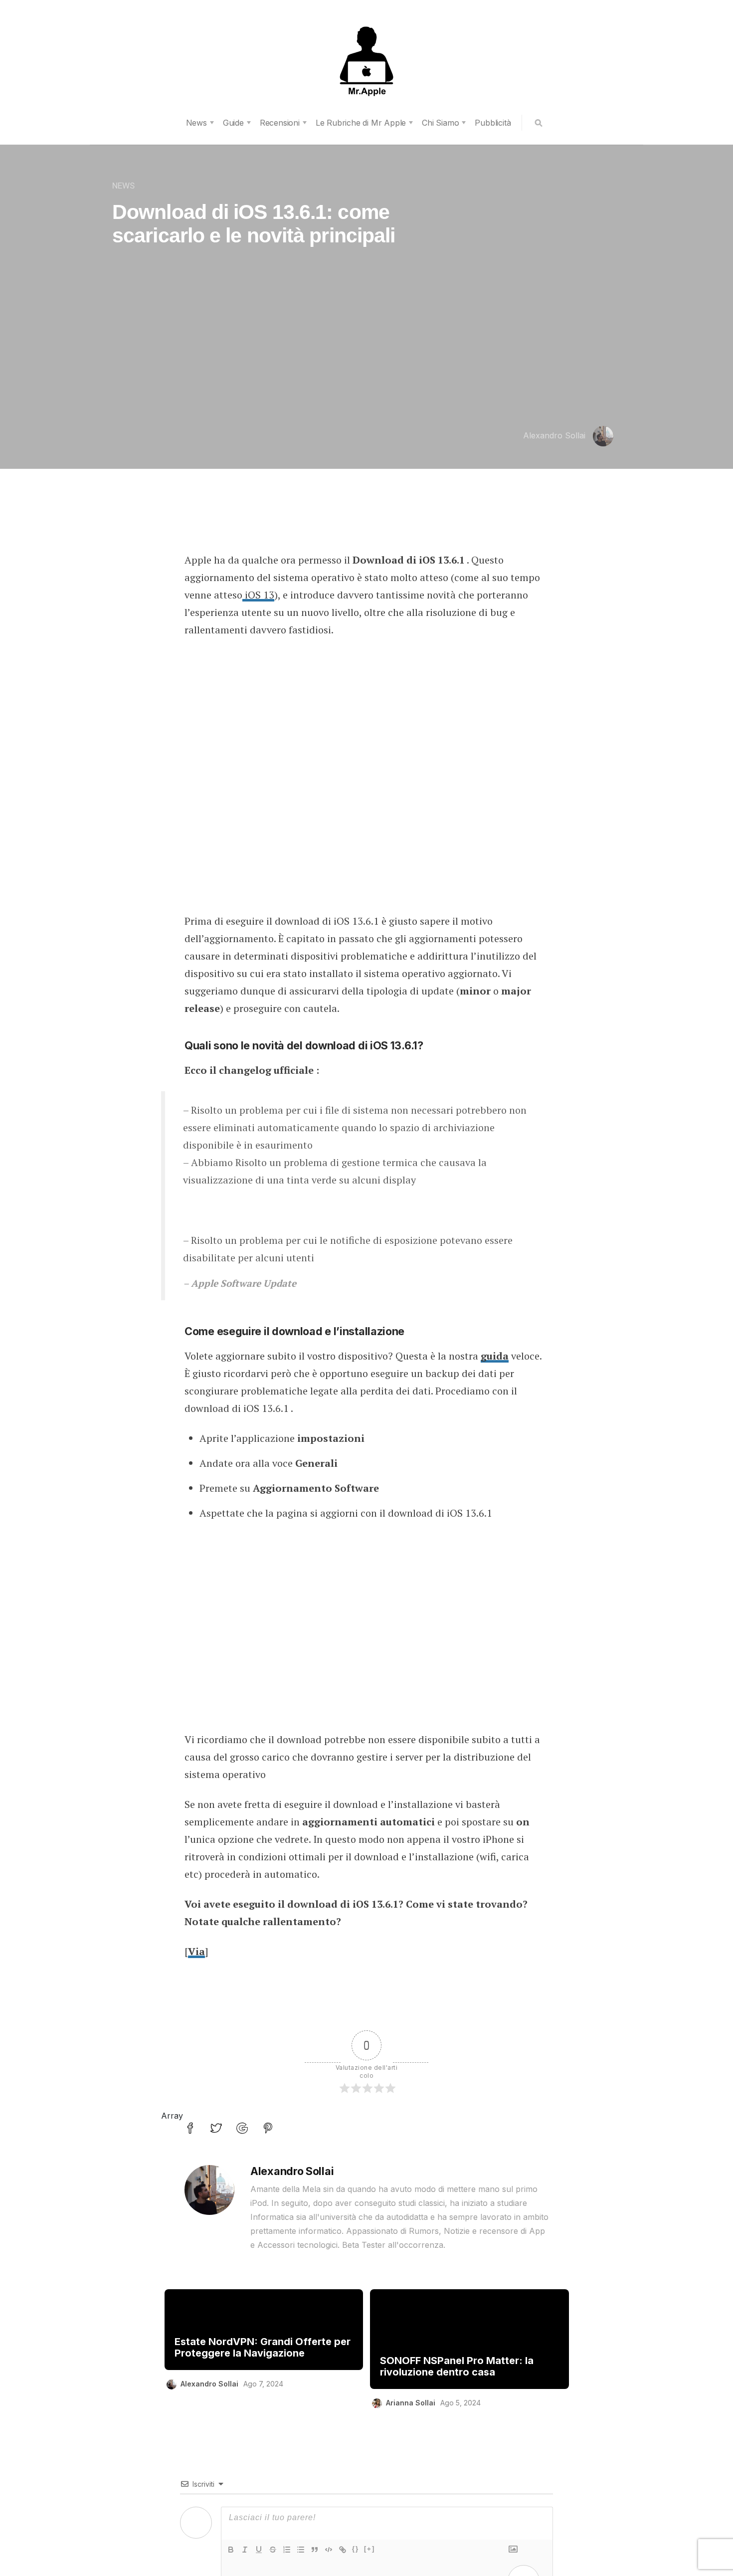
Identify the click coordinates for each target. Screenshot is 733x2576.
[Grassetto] (231, 2550)
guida (495, 1356)
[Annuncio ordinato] (287, 2550)
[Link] (343, 2550)
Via (196, 1951)
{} (356, 2549)
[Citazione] (315, 2550)
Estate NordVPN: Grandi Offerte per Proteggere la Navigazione (263, 2348)
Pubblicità (493, 123)
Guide (233, 123)
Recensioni (280, 123)
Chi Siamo (440, 123)
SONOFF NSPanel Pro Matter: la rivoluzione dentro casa (457, 2367)
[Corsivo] (245, 2550)
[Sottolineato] (259, 2550)
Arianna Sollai (411, 2403)
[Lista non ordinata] (301, 2550)
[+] (369, 2549)
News (196, 123)
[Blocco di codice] (329, 2550)
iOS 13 (258, 595)
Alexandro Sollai (554, 435)
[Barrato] (273, 2550)
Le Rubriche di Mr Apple (361, 123)
